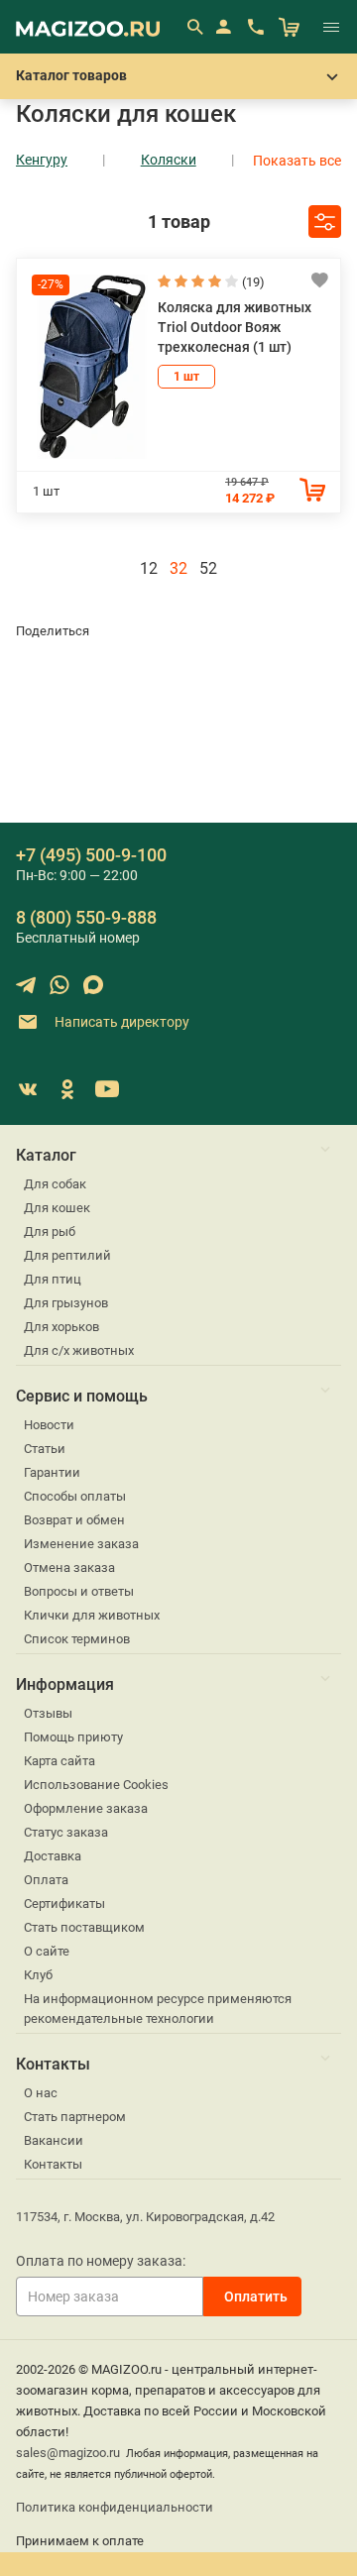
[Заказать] (312, 490)
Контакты (53, 2164)
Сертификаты (64, 1904)
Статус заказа (66, 1832)
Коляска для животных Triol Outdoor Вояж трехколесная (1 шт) (235, 327)
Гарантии (52, 1472)
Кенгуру (42, 160)
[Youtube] (107, 1089)
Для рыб (50, 1232)
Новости (49, 1425)
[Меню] (331, 27)
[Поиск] (194, 27)
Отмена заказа (69, 1568)
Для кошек (57, 1208)
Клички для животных (92, 1615)
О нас (41, 2093)
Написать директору (120, 1021)
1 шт (186, 377)
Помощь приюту (73, 1737)
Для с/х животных (79, 1350)
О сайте (47, 1951)
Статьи (45, 1449)
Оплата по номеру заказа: (101, 2261)
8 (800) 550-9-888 (86, 917)
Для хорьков (61, 1327)
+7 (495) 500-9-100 (91, 855)
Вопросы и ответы (79, 1591)
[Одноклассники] (67, 1089)
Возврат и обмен (74, 1520)
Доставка (53, 1856)
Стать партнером (75, 2117)
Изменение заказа (81, 1544)
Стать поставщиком (84, 1927)
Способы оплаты (75, 1496)
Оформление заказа (86, 1808)
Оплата (46, 1880)
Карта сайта (59, 1761)
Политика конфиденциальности (115, 2507)
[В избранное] (319, 280)
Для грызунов (66, 1303)
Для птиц (53, 1279)
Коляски (169, 160)
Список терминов (77, 1639)
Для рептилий (67, 1255)
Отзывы (48, 1713)
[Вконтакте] (28, 1089)
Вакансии (54, 2140)
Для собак (55, 1184)
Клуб (38, 1975)
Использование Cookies (96, 1785)
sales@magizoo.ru (68, 2453)
